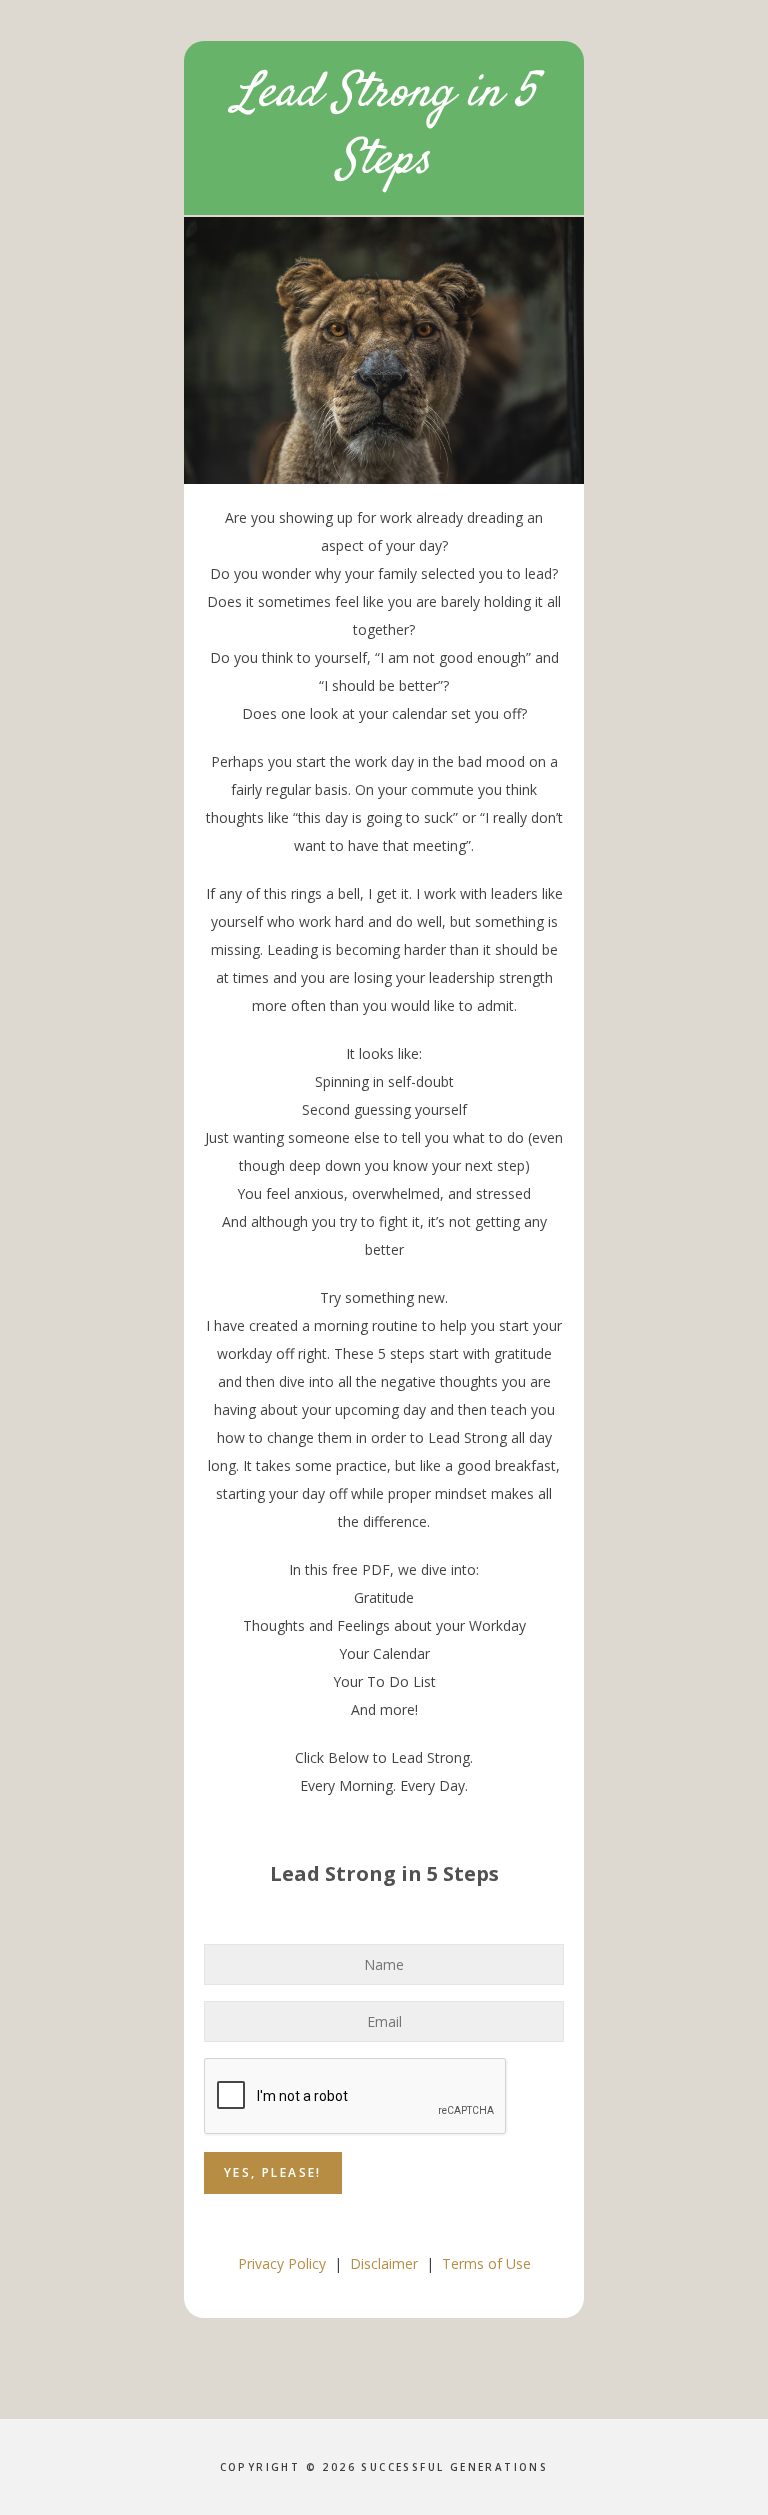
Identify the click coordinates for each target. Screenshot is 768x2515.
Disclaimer (384, 2263)
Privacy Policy (282, 2263)
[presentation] (356, 2097)
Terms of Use (486, 2263)
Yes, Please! (273, 2172)
